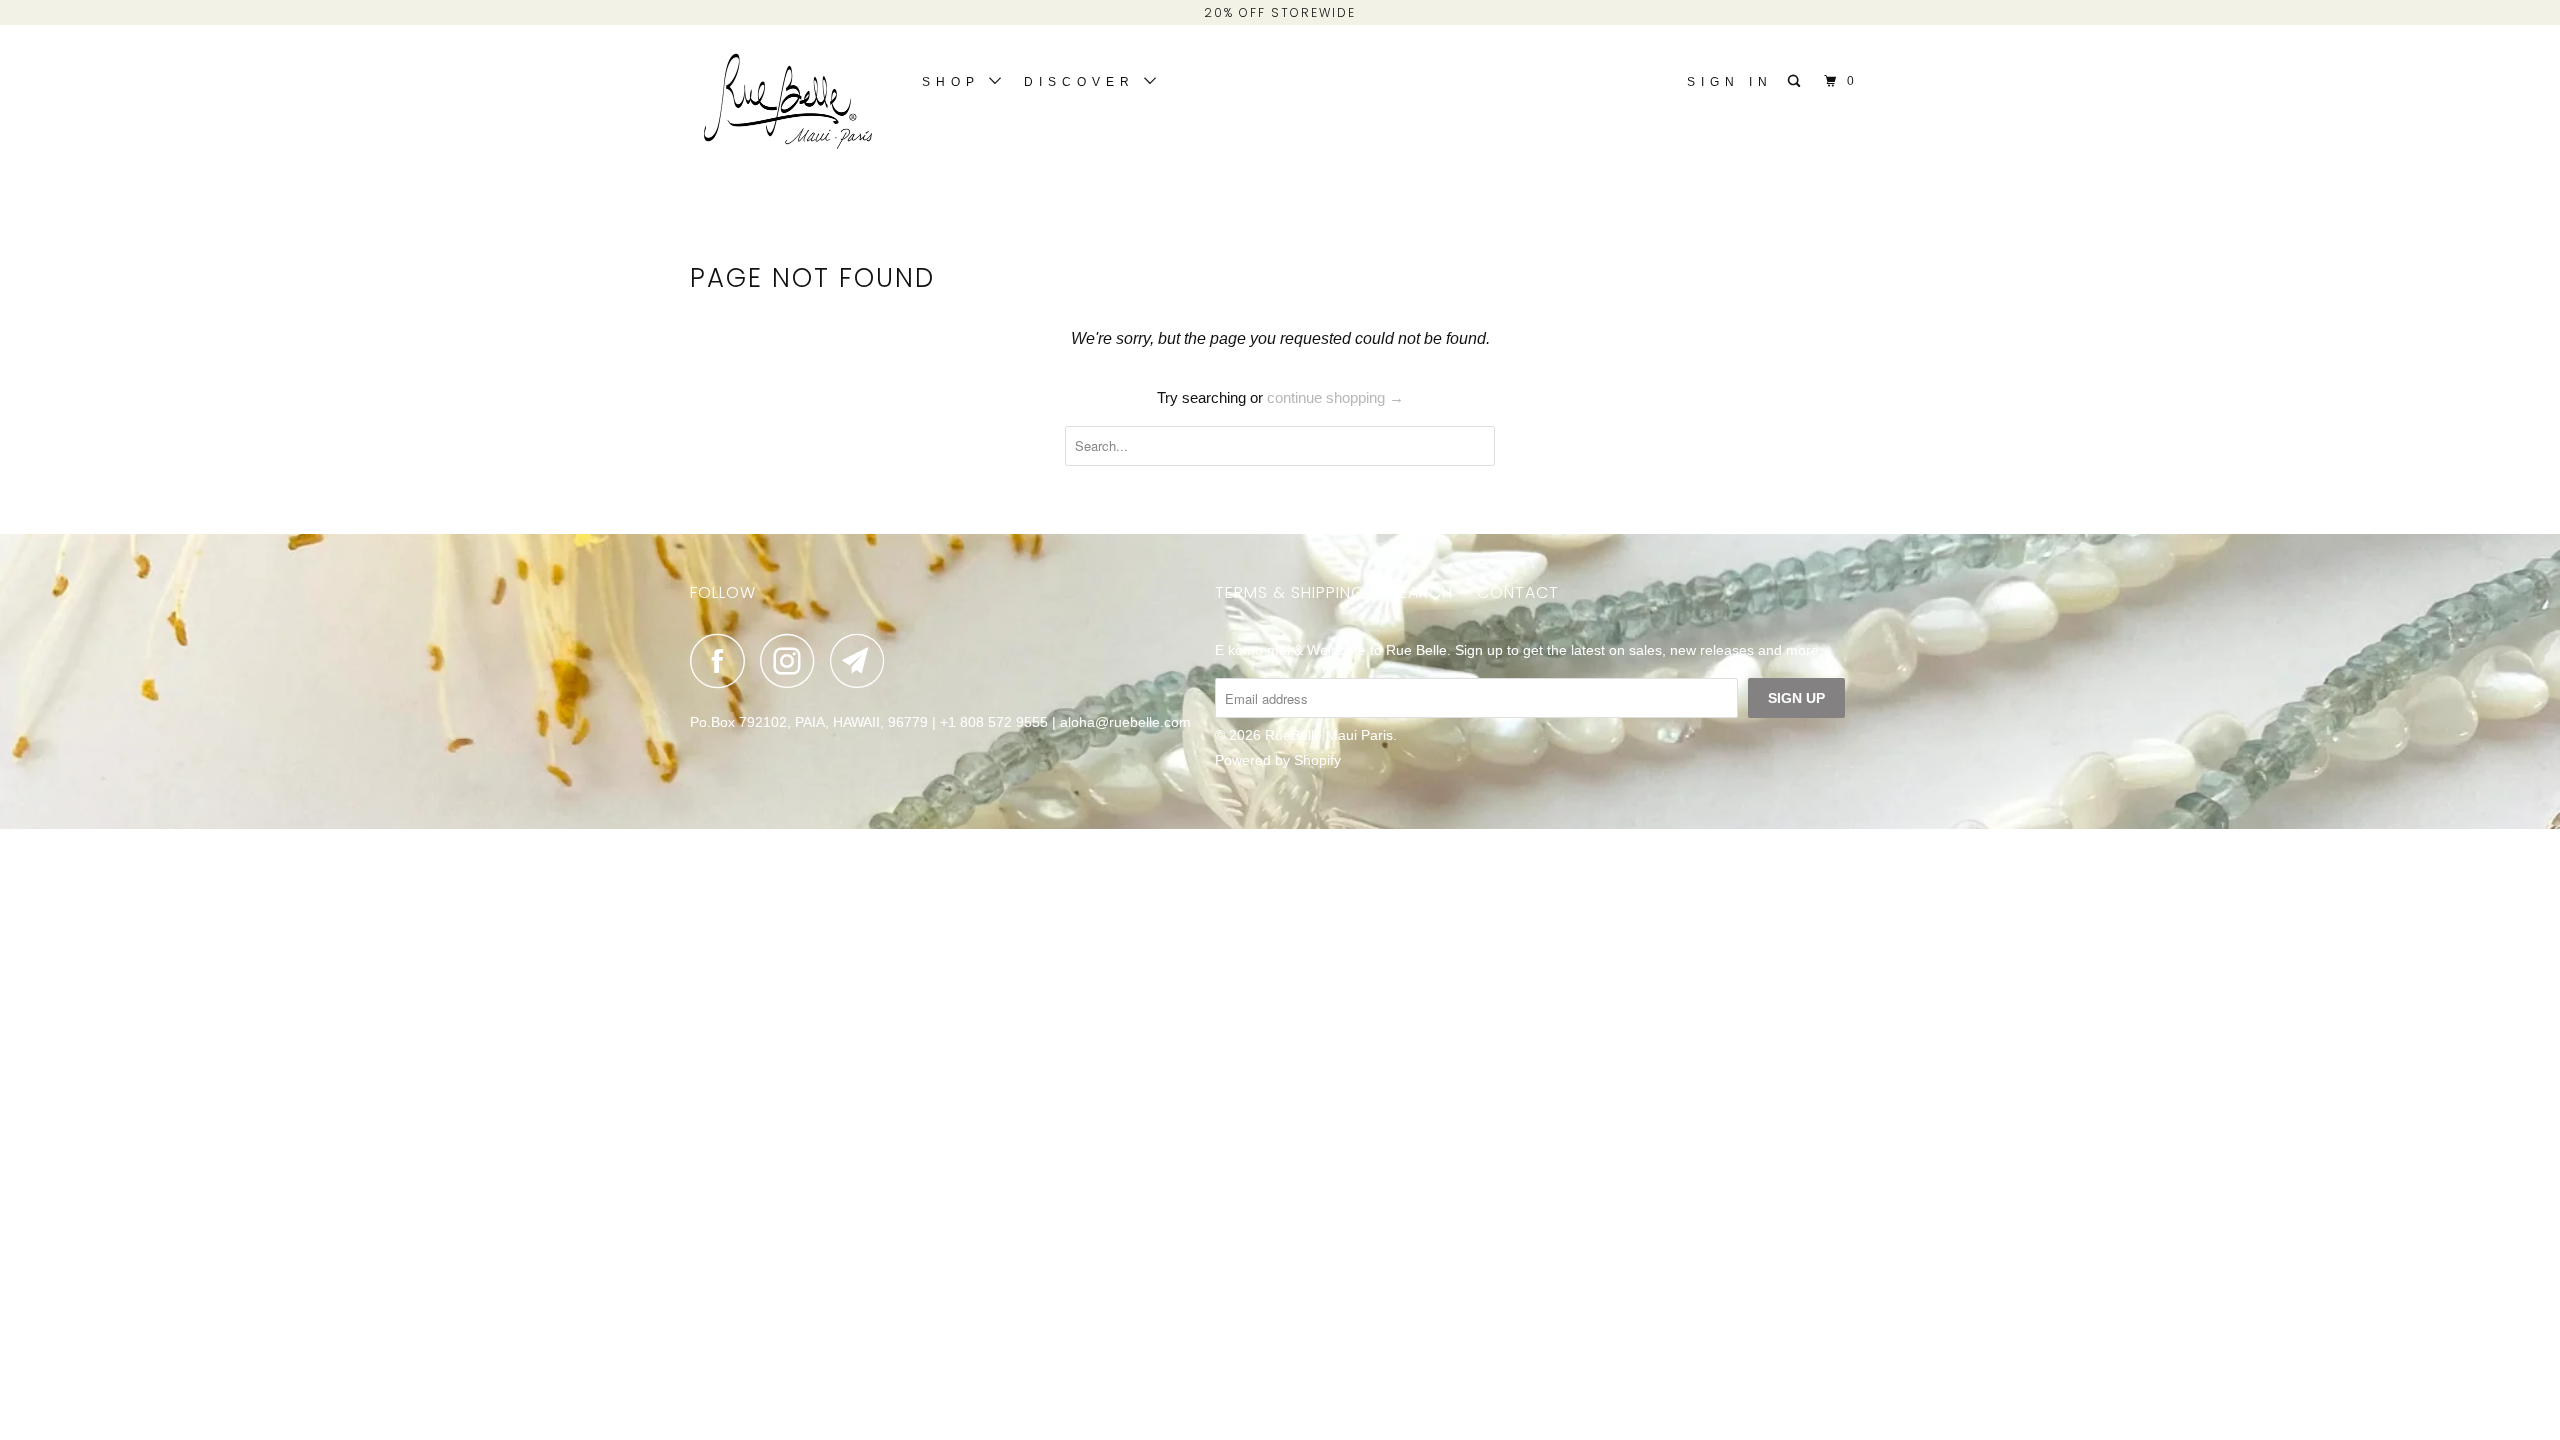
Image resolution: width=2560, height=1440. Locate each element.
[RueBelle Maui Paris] (792, 106)
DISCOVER (1084, 82)
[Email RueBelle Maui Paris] (863, 660)
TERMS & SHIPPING (1290, 592)
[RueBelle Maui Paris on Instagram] (793, 660)
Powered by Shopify (1278, 760)
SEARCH (1421, 592)
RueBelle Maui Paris (1329, 735)
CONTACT (1518, 592)
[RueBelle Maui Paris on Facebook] (723, 660)
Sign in (1730, 82)
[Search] (1798, 81)
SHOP (955, 82)
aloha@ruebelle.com (1125, 722)
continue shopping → (1335, 397)
